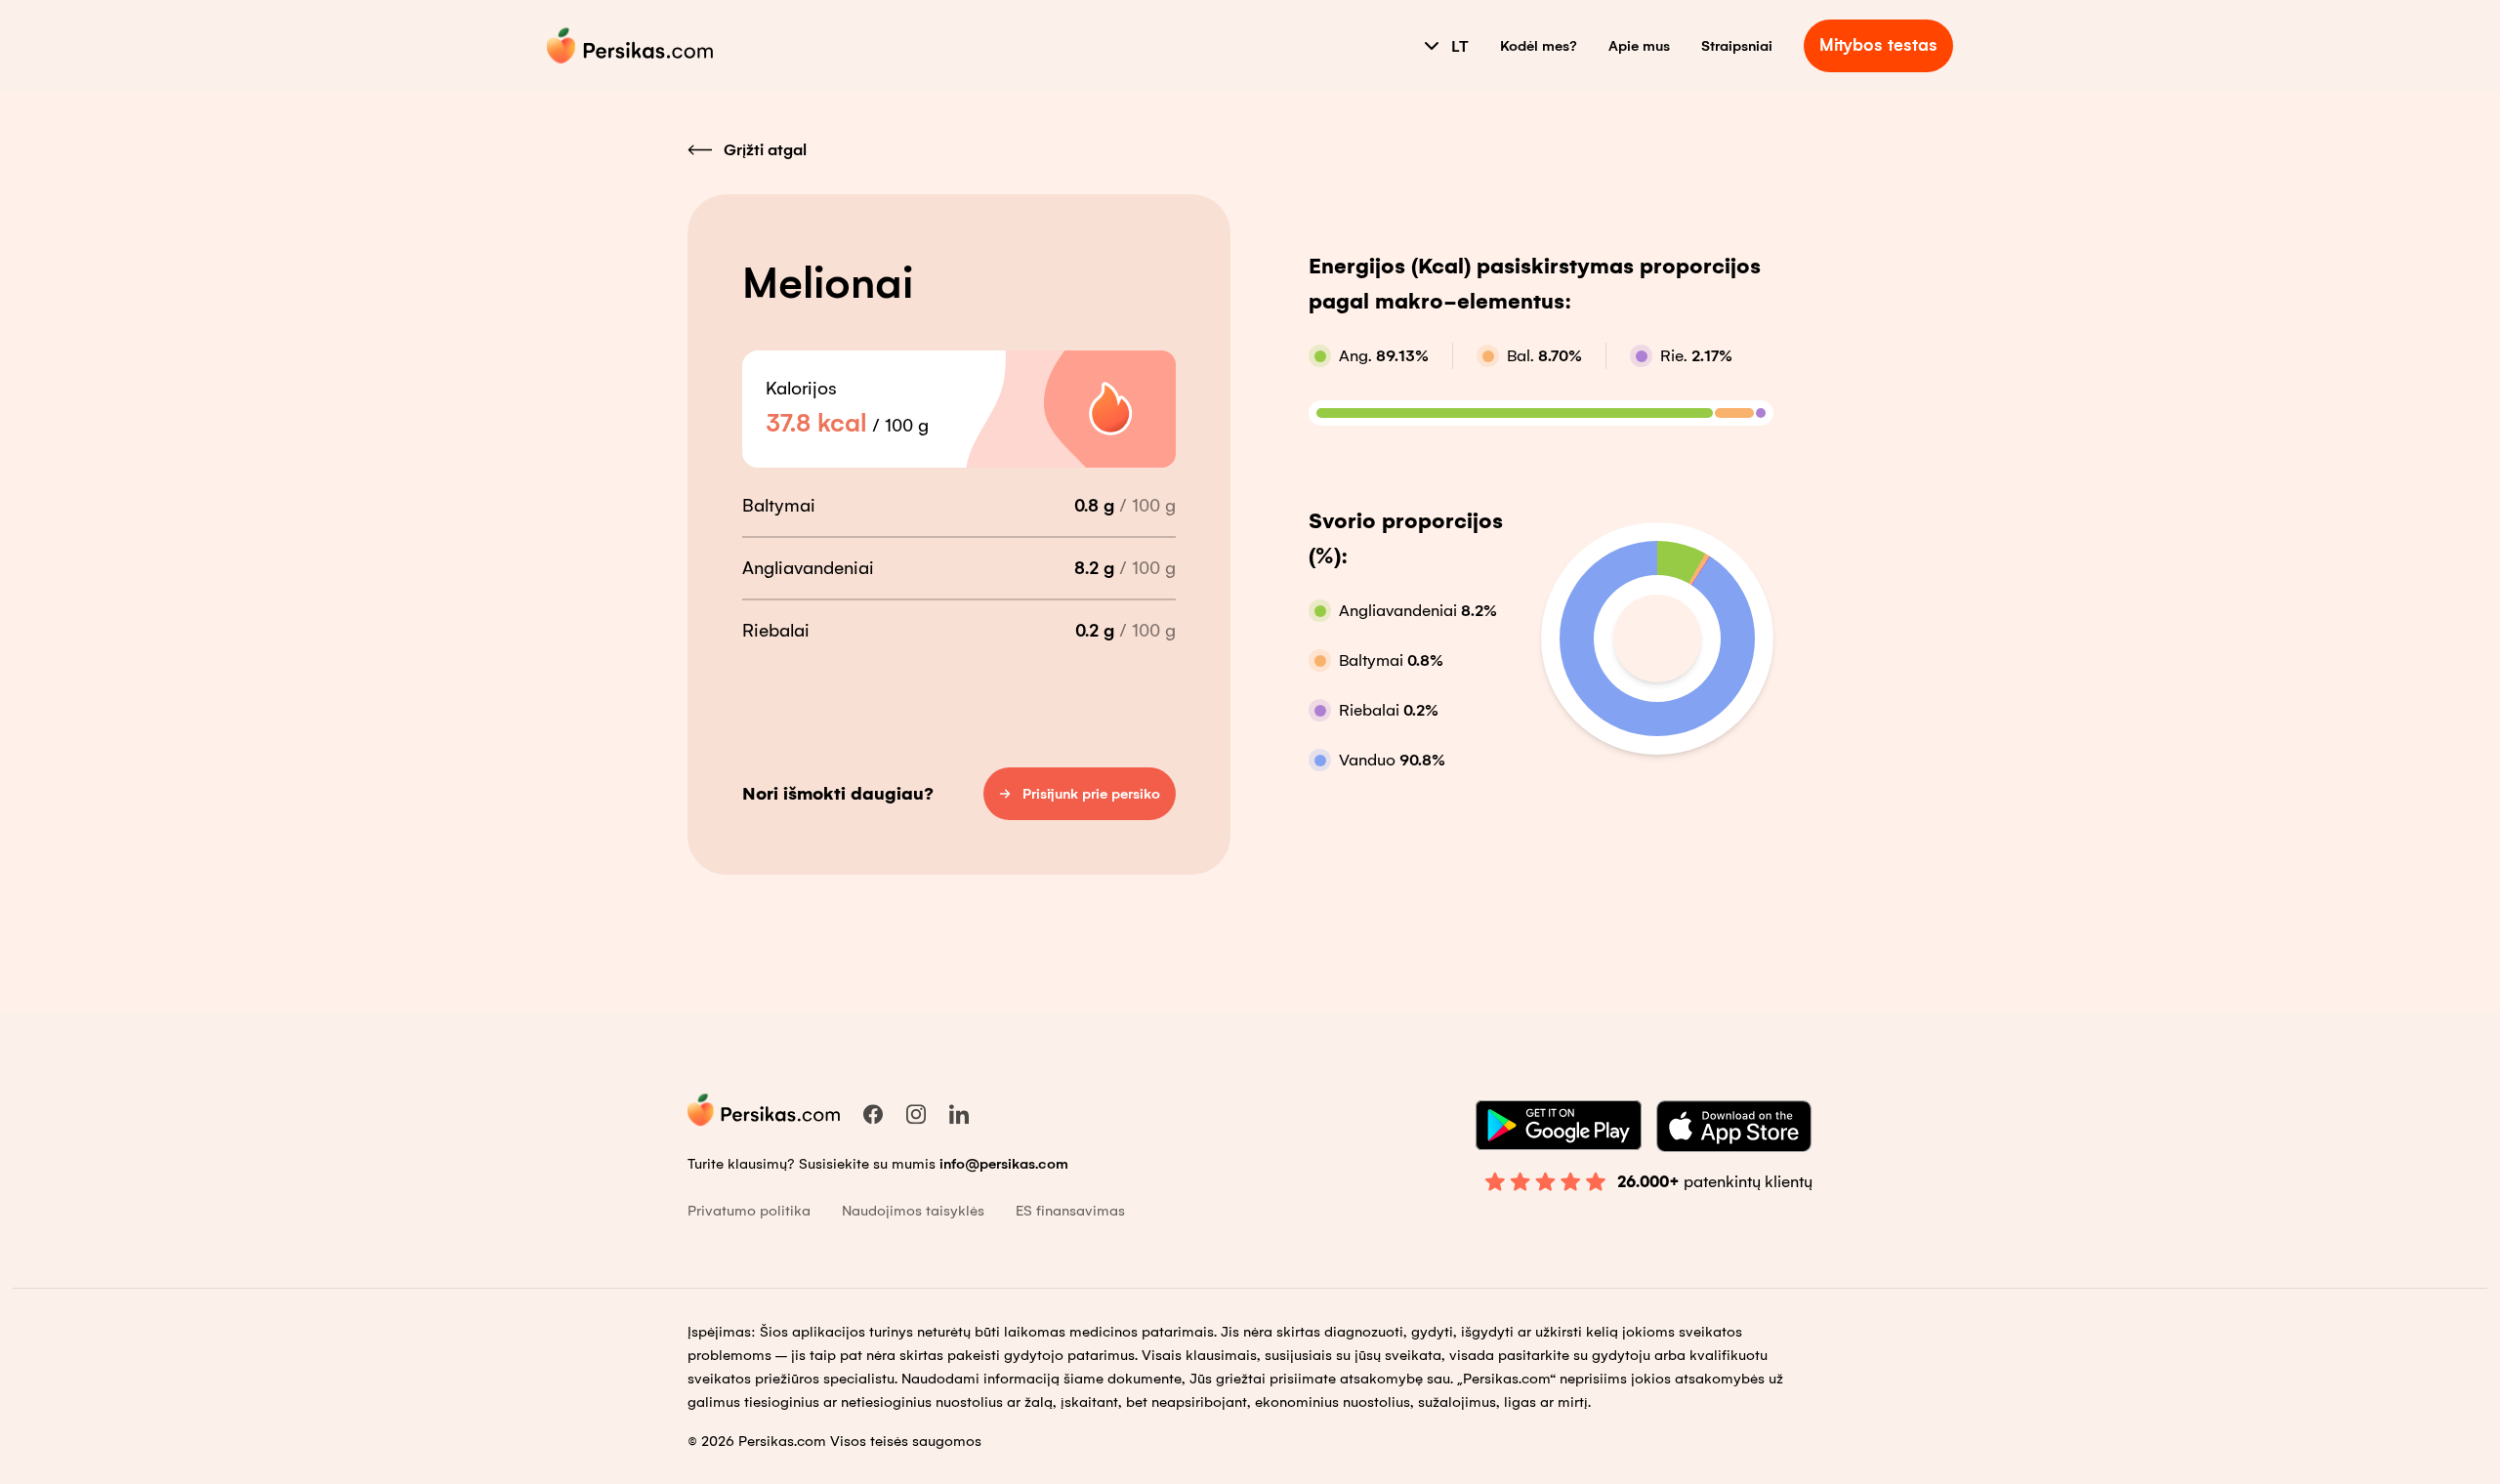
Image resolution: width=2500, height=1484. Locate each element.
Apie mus (1639, 46)
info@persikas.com (1004, 1164)
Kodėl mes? (1539, 46)
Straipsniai (1737, 46)
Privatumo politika (749, 1211)
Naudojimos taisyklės (913, 1211)
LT (1460, 46)
